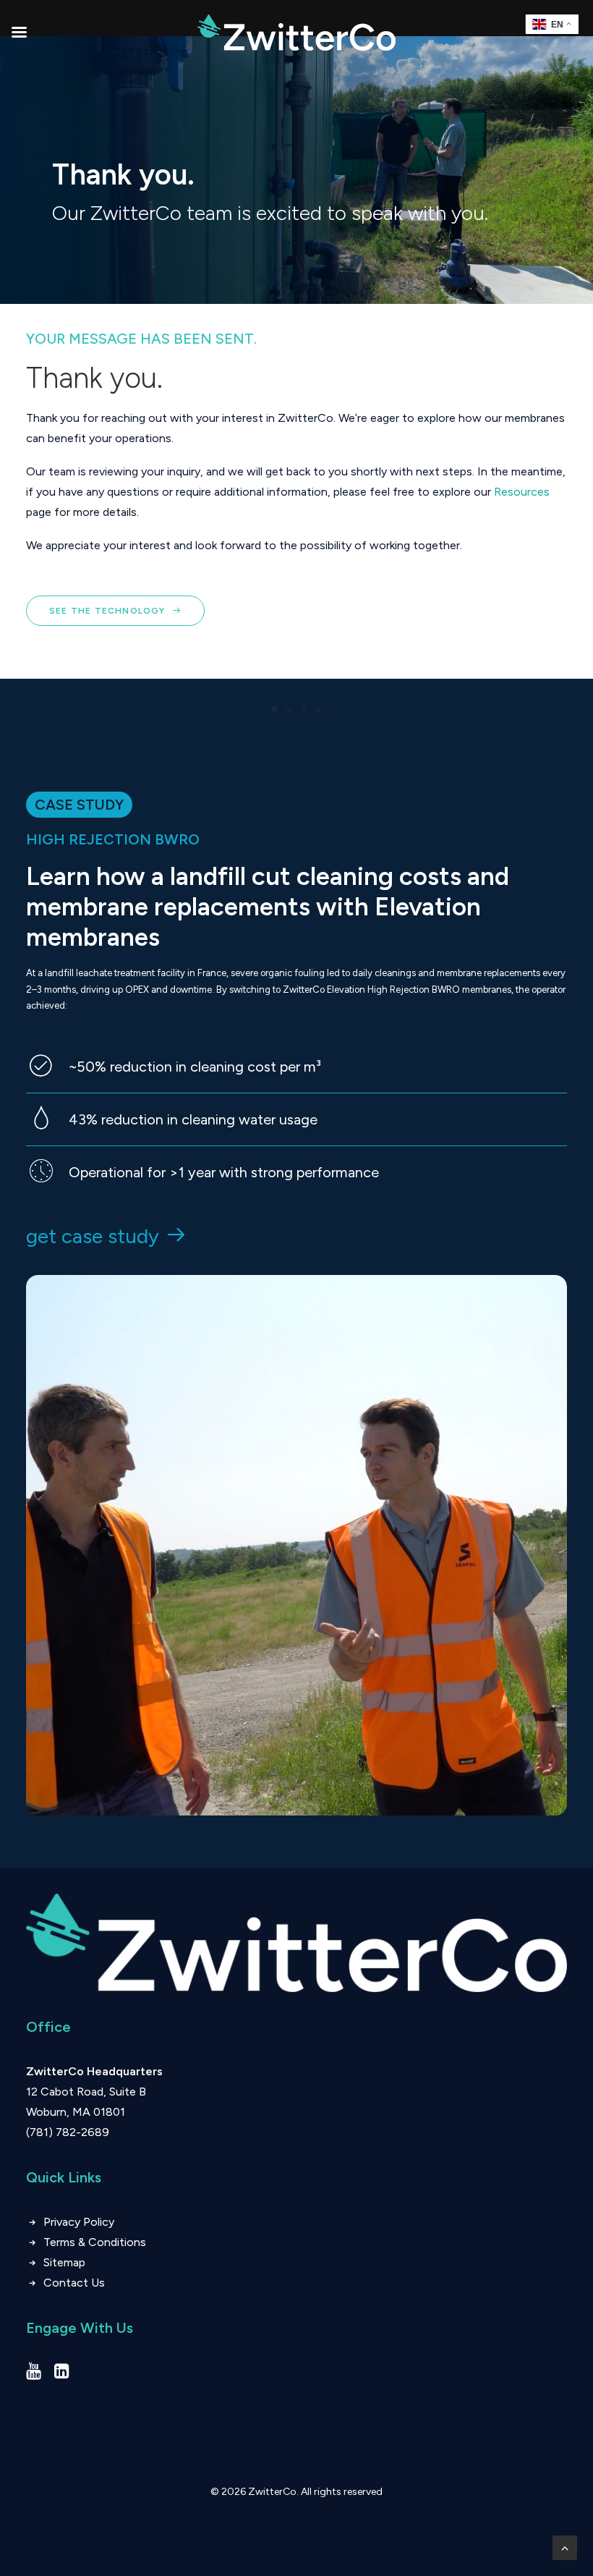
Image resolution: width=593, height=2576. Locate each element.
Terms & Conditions (96, 2242)
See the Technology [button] (107, 611)
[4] (316, 709)
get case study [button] (93, 1236)
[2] (289, 709)
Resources (522, 492)
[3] (304, 709)
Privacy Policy (79, 2222)
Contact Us (74, 2283)
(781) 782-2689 (68, 2132)
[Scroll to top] (565, 2547)
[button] (34, 2374)
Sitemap (64, 2262)
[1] (277, 709)
